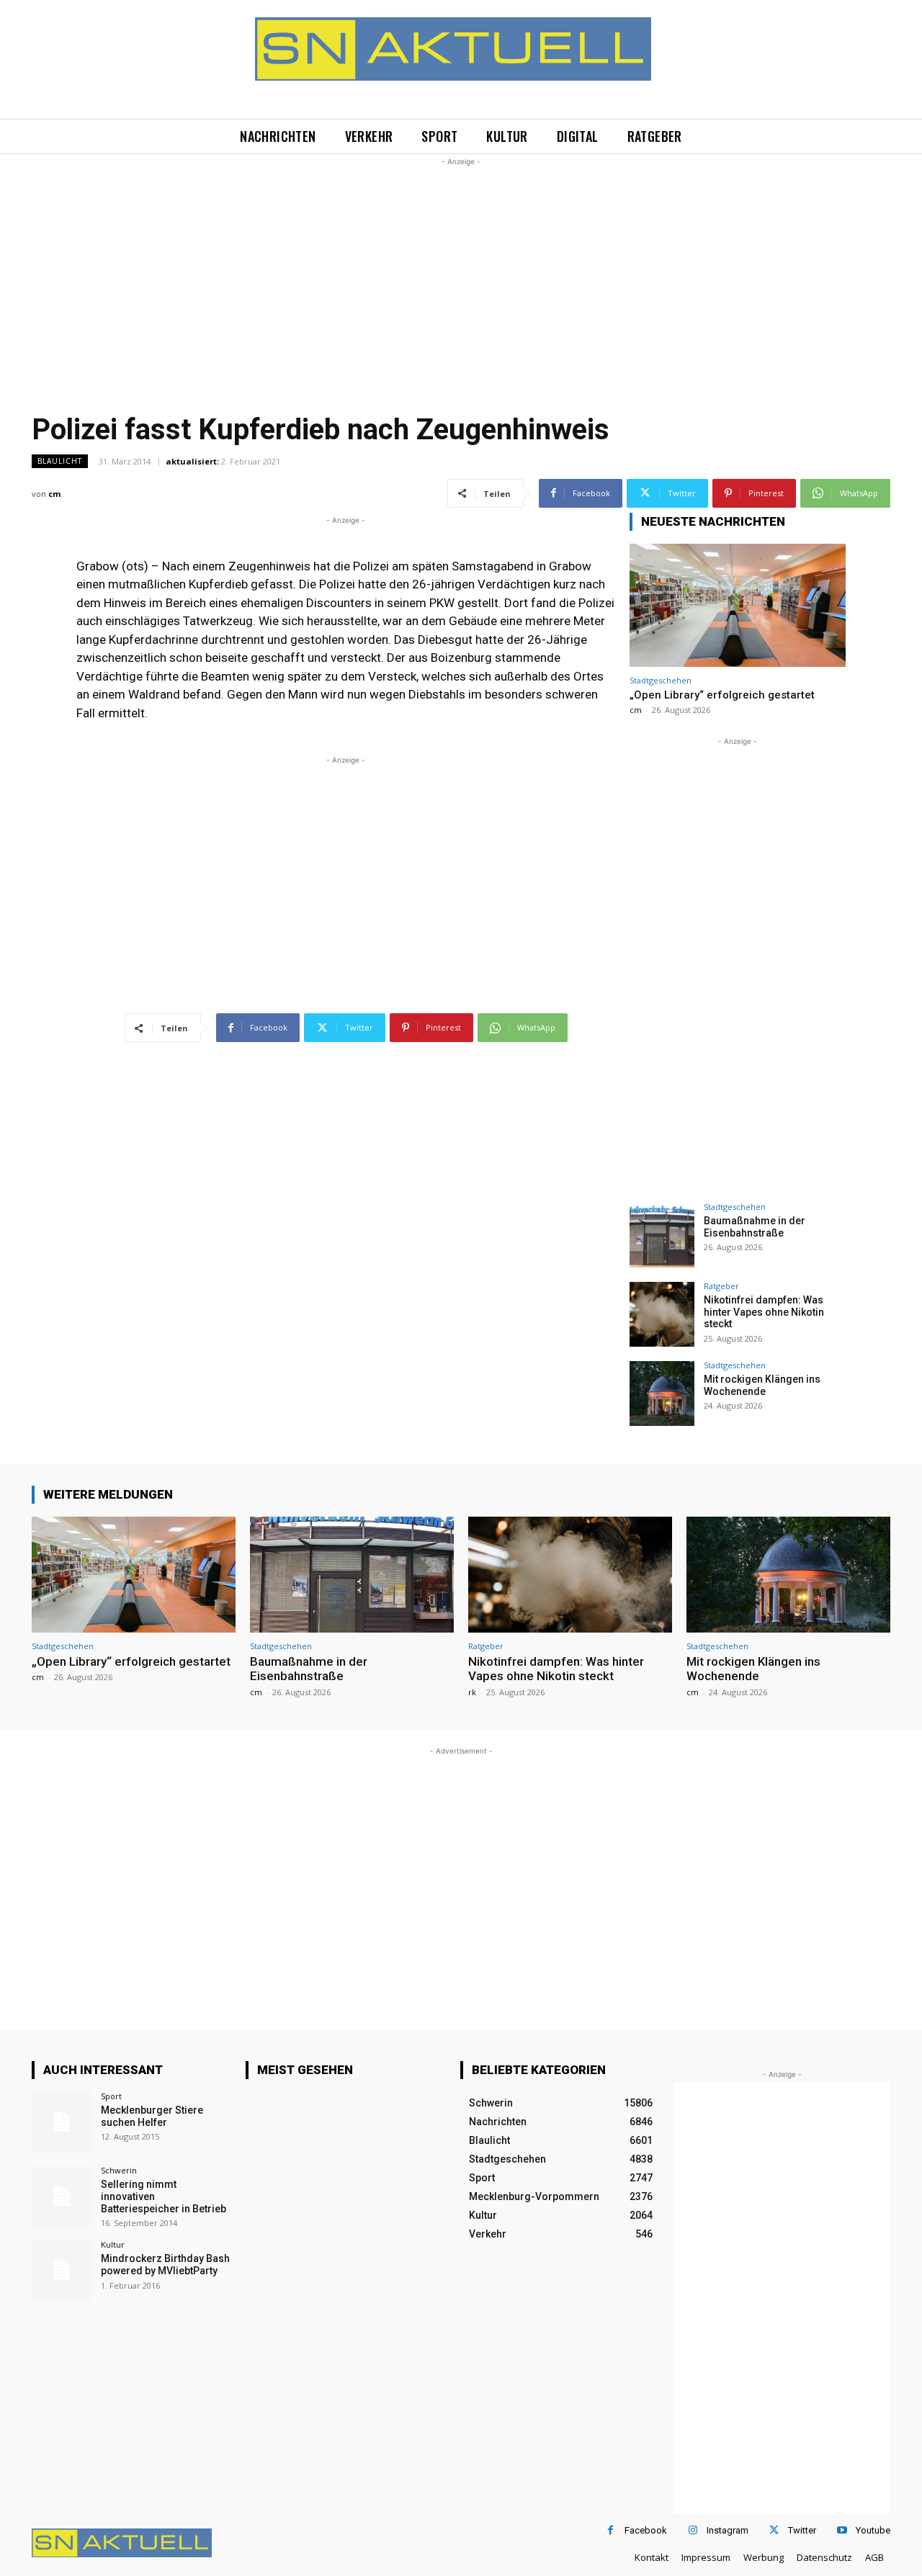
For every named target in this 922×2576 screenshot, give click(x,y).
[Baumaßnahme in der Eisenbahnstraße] (662, 1235)
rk (472, 1692)
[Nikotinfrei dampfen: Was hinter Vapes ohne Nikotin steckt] (662, 1314)
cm (54, 494)
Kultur (113, 2244)
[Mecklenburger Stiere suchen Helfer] (62, 2122)
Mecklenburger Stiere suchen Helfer (152, 2116)
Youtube (873, 2530)
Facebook (646, 2530)
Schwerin (119, 2170)
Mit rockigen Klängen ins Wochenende (762, 1385)
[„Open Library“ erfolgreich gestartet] (738, 605)
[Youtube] (842, 2530)
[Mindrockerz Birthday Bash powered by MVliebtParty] (62, 2270)
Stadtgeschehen (661, 680)
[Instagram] (693, 2530)
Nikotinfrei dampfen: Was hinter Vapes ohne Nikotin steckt (764, 1312)
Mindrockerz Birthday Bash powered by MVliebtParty (165, 2265)
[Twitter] (774, 2530)
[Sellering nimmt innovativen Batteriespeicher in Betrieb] (62, 2196)
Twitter (802, 2530)
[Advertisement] (461, 270)
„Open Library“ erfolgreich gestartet (722, 695)
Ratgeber (721, 1286)
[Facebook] (610, 2530)
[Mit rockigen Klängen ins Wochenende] (662, 1394)
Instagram (728, 2530)
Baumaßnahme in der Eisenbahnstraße (755, 1227)
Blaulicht (60, 461)
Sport (111, 2096)
